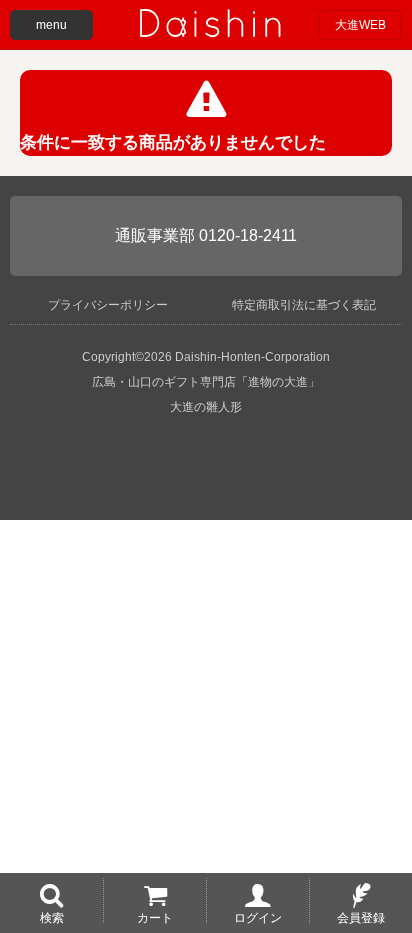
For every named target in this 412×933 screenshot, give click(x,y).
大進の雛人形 (206, 407)
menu (51, 25)
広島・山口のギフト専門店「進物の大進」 (206, 382)
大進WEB (360, 25)
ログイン (258, 917)
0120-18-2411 (248, 235)
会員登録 (361, 917)
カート (155, 917)
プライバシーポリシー (108, 305)
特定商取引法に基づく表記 (304, 305)
